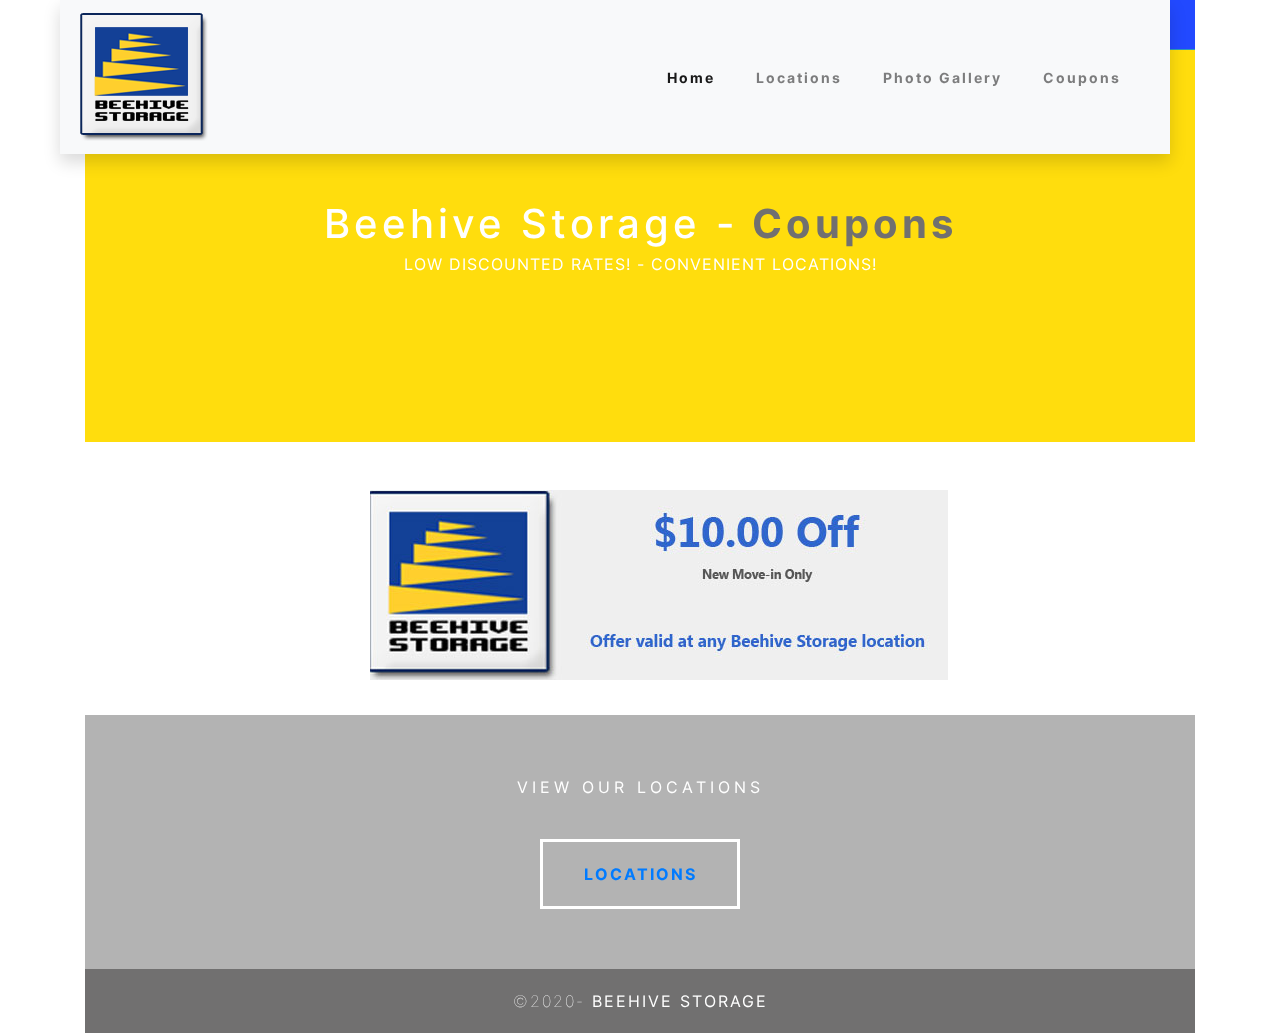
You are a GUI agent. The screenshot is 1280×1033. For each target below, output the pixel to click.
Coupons (1082, 77)
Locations (799, 77)
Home (691, 77)
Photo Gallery (942, 77)
